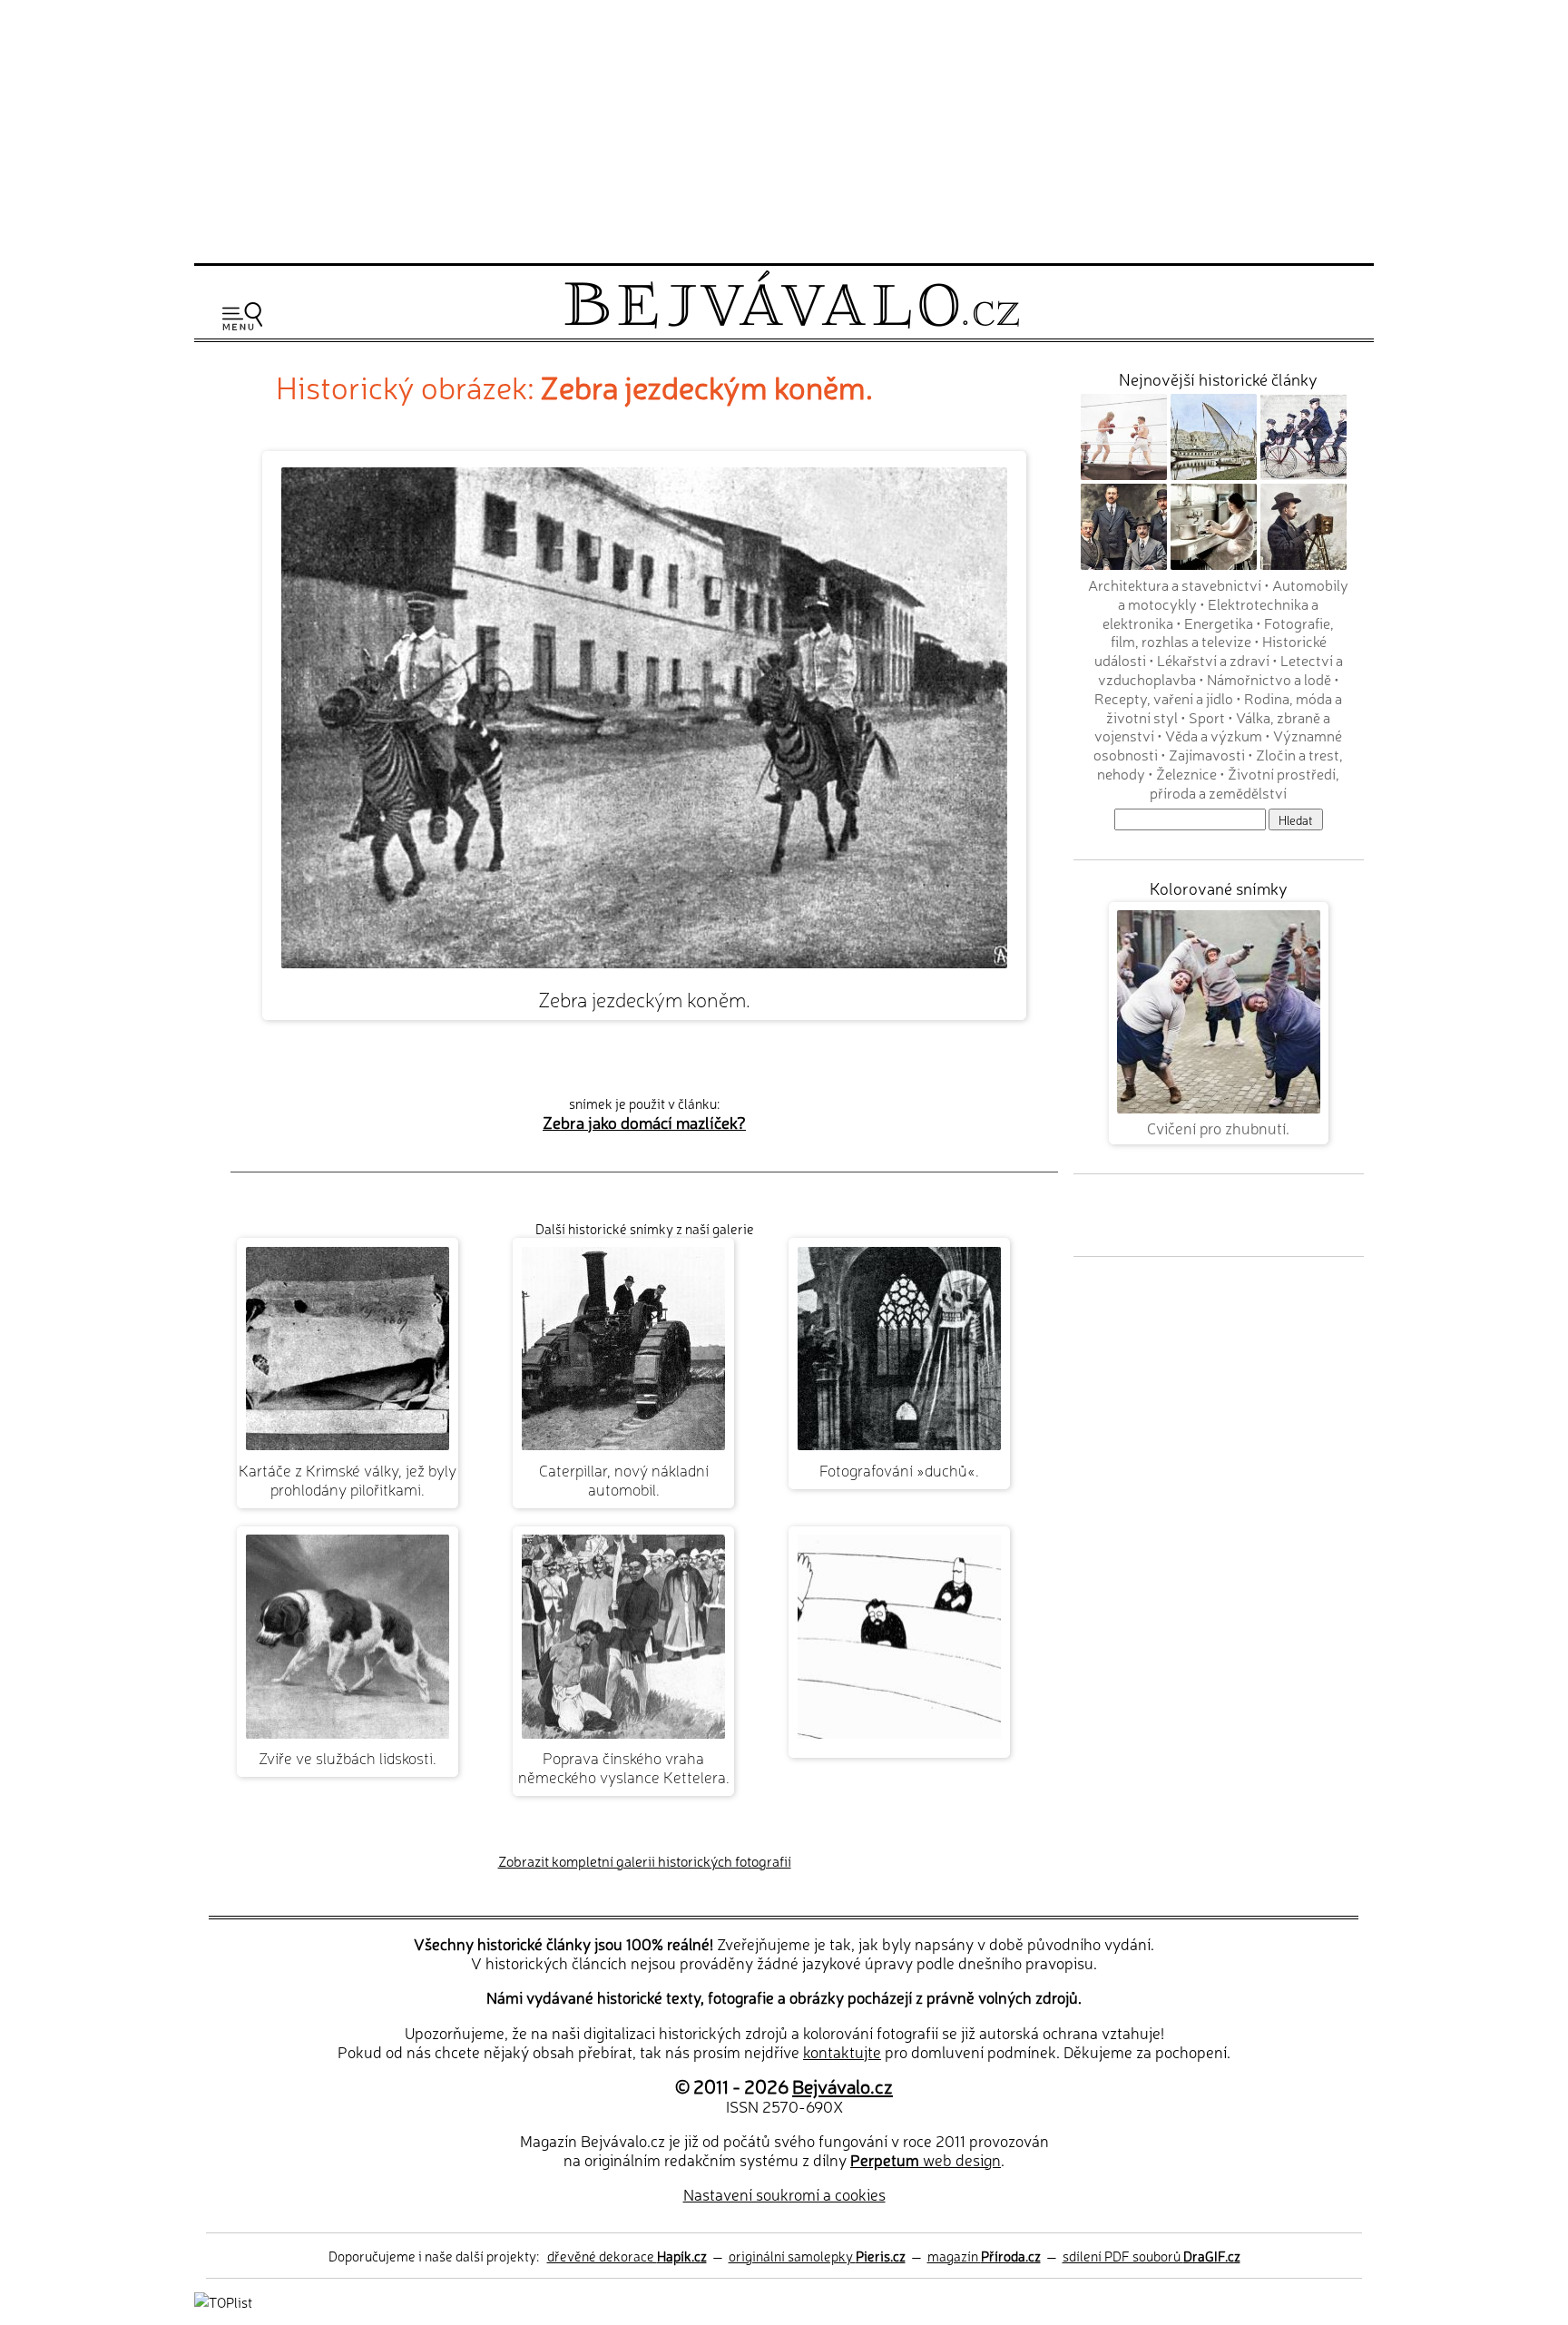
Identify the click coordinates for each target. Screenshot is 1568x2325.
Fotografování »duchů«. (899, 1470)
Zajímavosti (1207, 754)
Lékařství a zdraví (1213, 660)
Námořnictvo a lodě (1269, 679)
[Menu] (242, 316)
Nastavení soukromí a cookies (784, 2194)
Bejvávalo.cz (843, 2085)
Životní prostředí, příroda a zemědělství (1245, 783)
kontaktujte (842, 2051)
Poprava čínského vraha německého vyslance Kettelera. (624, 1767)
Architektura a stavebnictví (1175, 584)
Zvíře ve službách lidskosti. (348, 1757)
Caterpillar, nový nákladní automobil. (624, 1479)
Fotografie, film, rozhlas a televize (1223, 632)
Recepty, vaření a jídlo (1164, 698)
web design (926, 2159)
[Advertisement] (784, 129)
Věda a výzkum (1214, 735)
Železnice (1186, 773)
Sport (1207, 717)
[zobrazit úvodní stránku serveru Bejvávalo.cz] (792, 324)
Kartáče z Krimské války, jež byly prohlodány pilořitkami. (348, 1479)
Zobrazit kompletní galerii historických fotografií (645, 1861)
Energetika (1219, 623)
